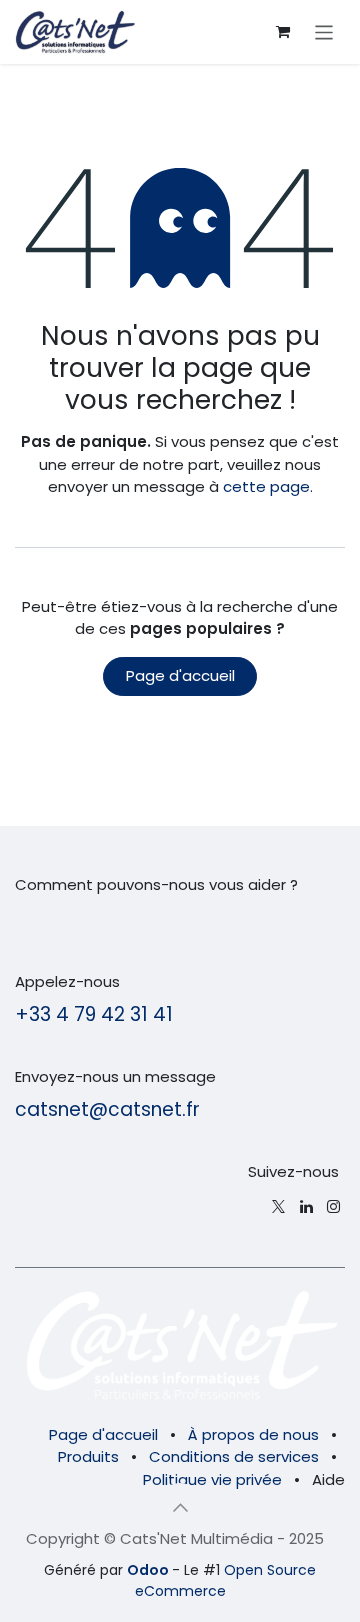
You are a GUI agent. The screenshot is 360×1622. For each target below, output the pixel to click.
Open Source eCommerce (226, 1580)
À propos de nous (253, 1434)
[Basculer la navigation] (324, 31)
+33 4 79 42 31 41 (94, 1014)
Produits (88, 1456)
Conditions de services (234, 1456)
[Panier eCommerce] (283, 32)
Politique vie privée (212, 1479)
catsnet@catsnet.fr (107, 1109)
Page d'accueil (180, 675)
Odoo (149, 1570)
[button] (180, 1507)
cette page (266, 486)
